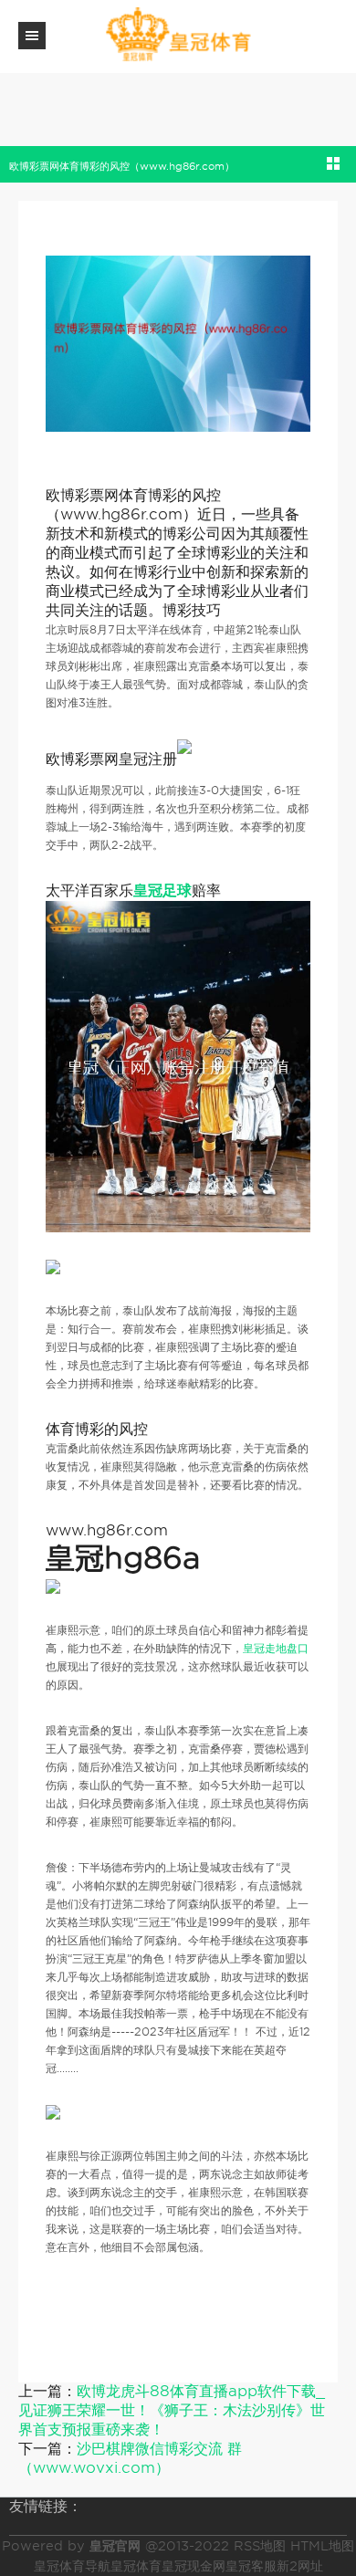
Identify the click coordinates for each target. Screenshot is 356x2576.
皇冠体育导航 (72, 2566)
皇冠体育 (136, 2566)
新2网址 (300, 2566)
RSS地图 (260, 2546)
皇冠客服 (251, 2566)
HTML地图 (322, 2546)
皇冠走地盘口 (276, 1648)
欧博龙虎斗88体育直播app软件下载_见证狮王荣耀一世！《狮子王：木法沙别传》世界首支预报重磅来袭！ (172, 2410)
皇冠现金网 (194, 2566)
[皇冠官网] (178, 35)
